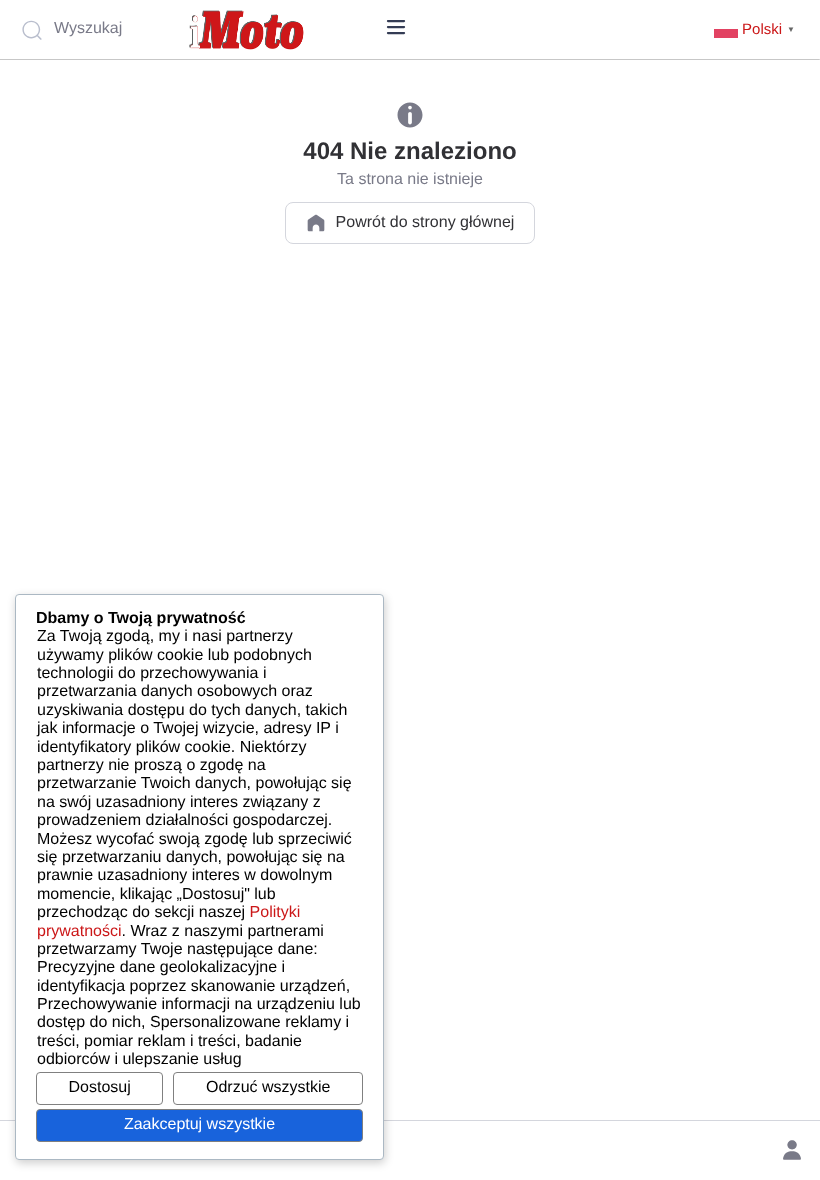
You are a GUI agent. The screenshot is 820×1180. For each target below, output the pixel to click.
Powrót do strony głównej (425, 222)
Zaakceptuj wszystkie (199, 1124)
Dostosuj (100, 1087)
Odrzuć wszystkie (268, 1087)
